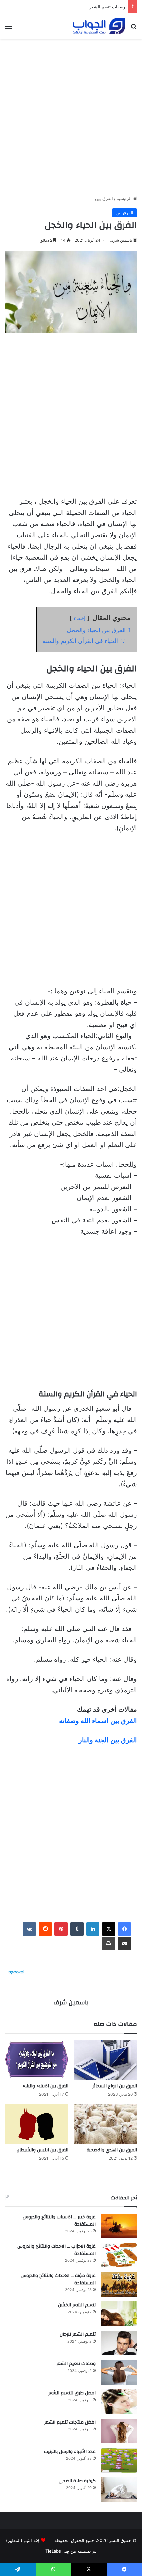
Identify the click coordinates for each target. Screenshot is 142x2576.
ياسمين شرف (121, 240)
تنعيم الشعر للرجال (78, 2334)
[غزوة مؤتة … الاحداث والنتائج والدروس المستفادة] (119, 2284)
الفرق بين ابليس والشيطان (42, 2150)
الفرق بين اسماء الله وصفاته (98, 1721)
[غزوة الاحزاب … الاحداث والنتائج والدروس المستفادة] (119, 2255)
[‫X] (109, 1929)
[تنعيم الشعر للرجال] (119, 2343)
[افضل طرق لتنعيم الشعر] (119, 2402)
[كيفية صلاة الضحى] (119, 2490)
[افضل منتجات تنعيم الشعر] (119, 2431)
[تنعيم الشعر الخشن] (119, 2314)
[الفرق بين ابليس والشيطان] (37, 2124)
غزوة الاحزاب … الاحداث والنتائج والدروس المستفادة (56, 2250)
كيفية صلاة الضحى (77, 2481)
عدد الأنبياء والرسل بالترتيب (70, 2452)
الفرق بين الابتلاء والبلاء (46, 2086)
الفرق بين (104, 198)
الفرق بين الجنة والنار (108, 1740)
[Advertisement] (71, 114)
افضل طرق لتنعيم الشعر (72, 2393)
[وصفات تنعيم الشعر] (119, 2372)
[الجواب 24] (99, 26)
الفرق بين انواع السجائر (115, 2086)
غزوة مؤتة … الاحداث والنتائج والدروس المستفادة (58, 2279)
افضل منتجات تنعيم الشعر (70, 2422)
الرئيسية (125, 198)
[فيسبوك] (124, 1929)
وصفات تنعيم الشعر (107, 7)
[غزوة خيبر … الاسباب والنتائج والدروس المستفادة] (119, 2226)
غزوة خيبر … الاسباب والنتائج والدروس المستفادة (59, 2221)
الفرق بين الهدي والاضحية (112, 2150)
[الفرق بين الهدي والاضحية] (105, 2124)
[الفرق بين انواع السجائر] (105, 2060)
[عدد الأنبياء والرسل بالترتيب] (119, 2460)
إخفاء (79, 618)
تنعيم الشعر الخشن (77, 2305)
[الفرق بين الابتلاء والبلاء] (37, 2060)
